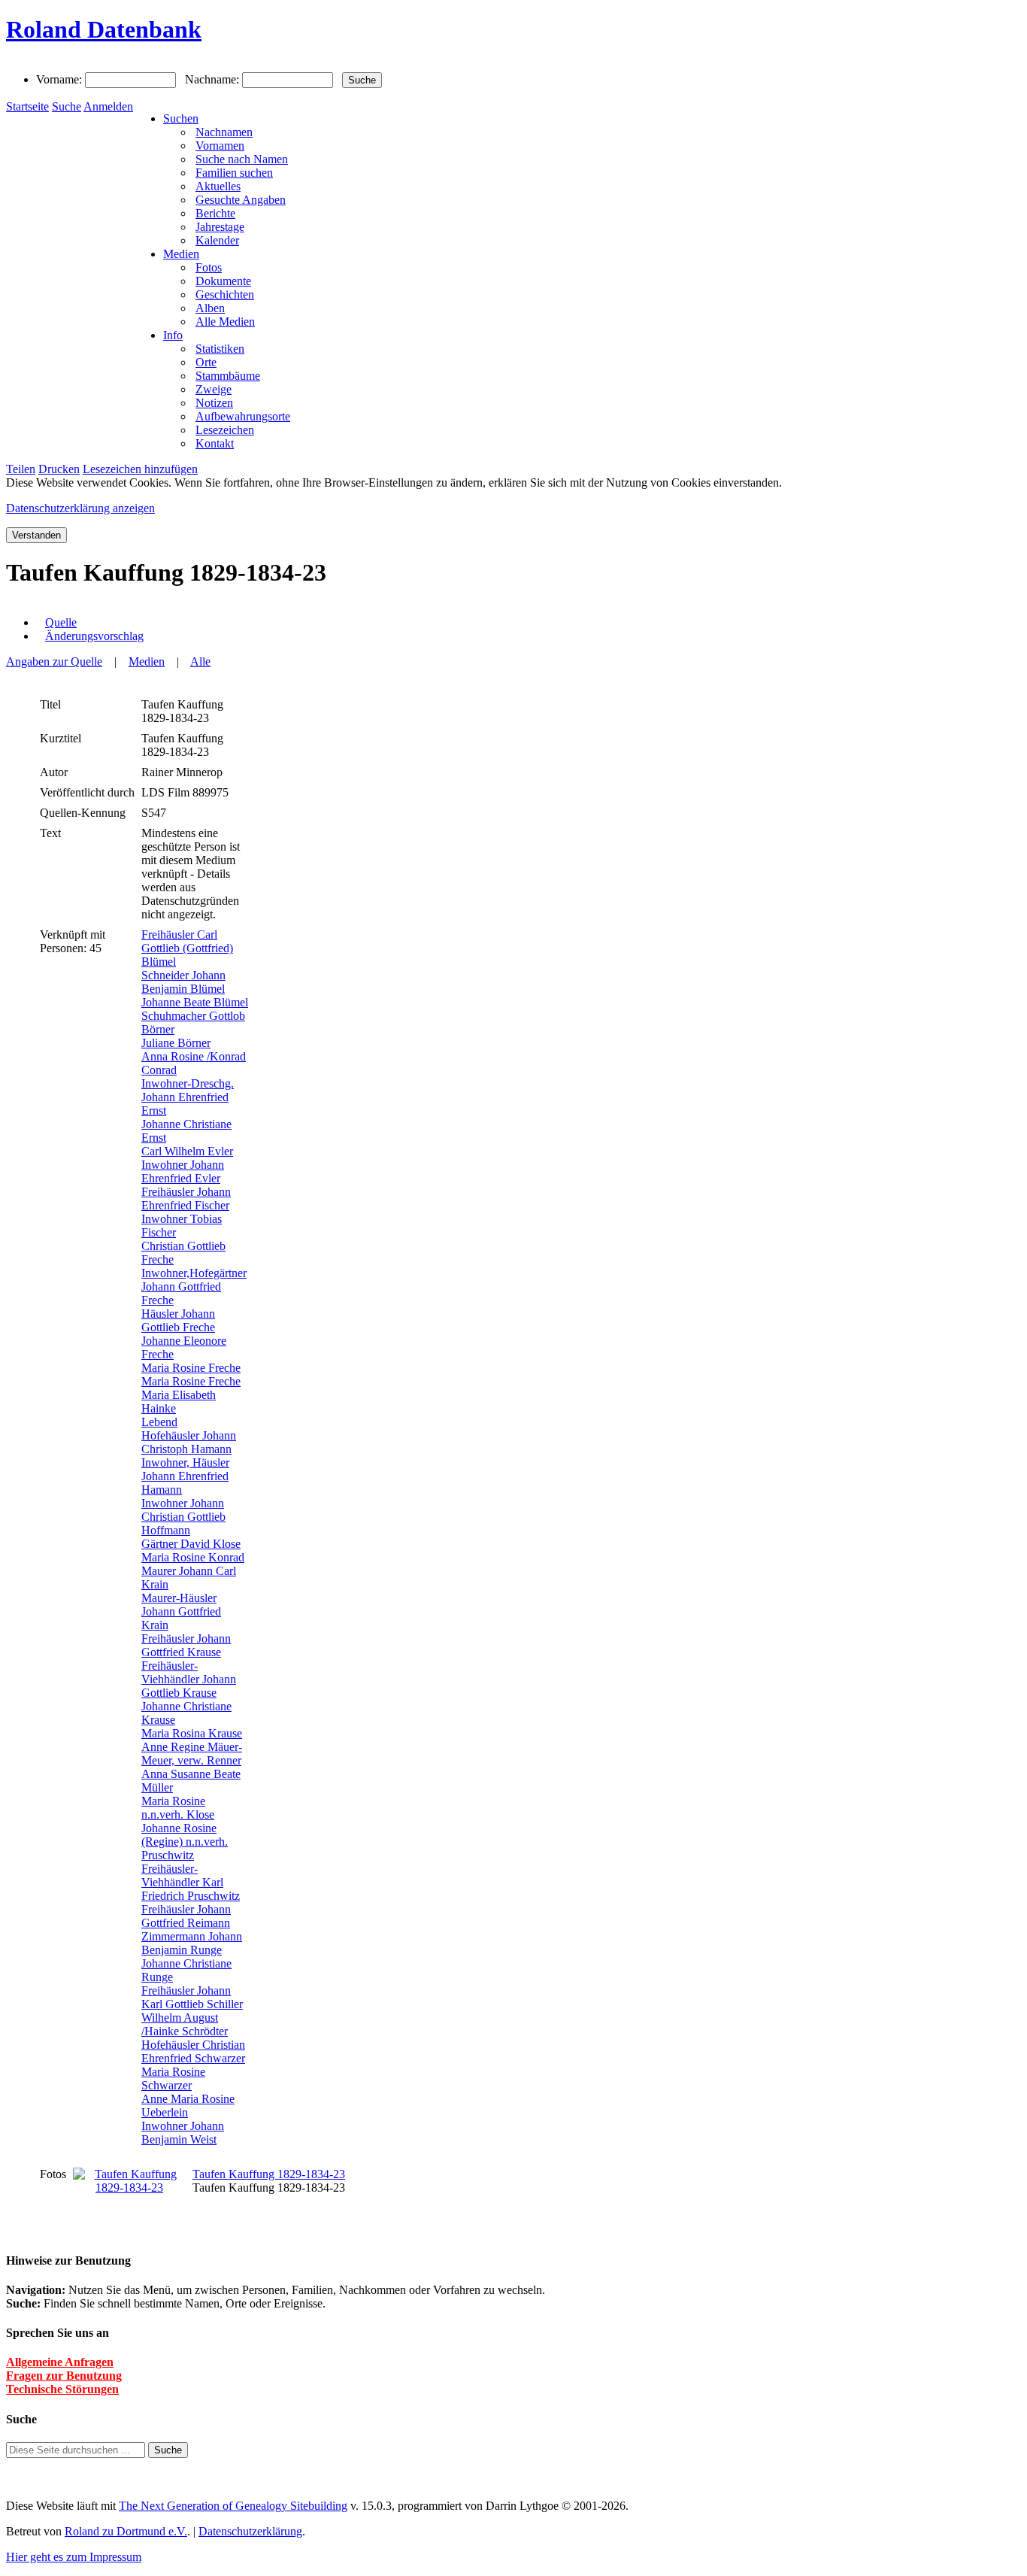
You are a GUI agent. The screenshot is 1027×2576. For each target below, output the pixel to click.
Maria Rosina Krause (192, 1733)
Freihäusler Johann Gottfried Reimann (186, 1916)
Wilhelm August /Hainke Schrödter (185, 2024)
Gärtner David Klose (191, 1544)
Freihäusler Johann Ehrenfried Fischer (186, 1198)
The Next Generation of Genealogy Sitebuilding (233, 2506)
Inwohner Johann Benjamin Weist (183, 2133)
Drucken (59, 469)
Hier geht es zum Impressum (74, 2557)
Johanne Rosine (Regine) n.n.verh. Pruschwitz (185, 1842)
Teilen (21, 469)
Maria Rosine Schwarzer (173, 2078)
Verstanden (36, 535)
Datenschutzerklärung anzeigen (80, 508)
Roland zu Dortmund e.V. (126, 2531)
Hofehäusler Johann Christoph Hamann (189, 1442)
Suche (67, 106)
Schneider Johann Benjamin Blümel (183, 982)
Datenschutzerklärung (250, 2531)
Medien (181, 254)
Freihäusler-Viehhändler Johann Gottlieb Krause (189, 1679)
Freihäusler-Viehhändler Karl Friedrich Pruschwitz (191, 1882)
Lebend (159, 1422)
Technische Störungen (62, 2389)
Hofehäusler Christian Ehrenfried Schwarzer (193, 2051)
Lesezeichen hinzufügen (140, 469)
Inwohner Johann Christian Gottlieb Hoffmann (183, 1517)
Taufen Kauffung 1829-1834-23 (269, 2174)
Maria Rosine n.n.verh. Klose (178, 1808)
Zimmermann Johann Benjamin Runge (192, 1943)
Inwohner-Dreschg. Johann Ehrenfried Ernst (188, 1097)
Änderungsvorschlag (94, 636)
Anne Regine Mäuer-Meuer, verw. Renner (192, 1754)
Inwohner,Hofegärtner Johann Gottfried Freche (194, 1286)
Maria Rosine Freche (191, 1368)
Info (173, 335)
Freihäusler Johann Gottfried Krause (186, 1645)
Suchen (181, 118)
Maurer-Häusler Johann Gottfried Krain (181, 1611)
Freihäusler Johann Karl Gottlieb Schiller (192, 1997)
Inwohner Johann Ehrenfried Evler (183, 1171)
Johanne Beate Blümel (195, 1002)
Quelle (61, 622)
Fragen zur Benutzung (64, 2376)
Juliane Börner (176, 1043)
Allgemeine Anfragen (60, 2362)
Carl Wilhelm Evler (187, 1151)
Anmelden (108, 106)
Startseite (27, 106)
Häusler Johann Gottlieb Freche (178, 1320)
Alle (200, 661)
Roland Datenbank (104, 29)
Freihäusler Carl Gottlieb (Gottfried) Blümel (187, 948)
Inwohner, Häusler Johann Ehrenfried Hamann (185, 1476)
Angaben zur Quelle (54, 661)
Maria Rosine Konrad (193, 1557)
